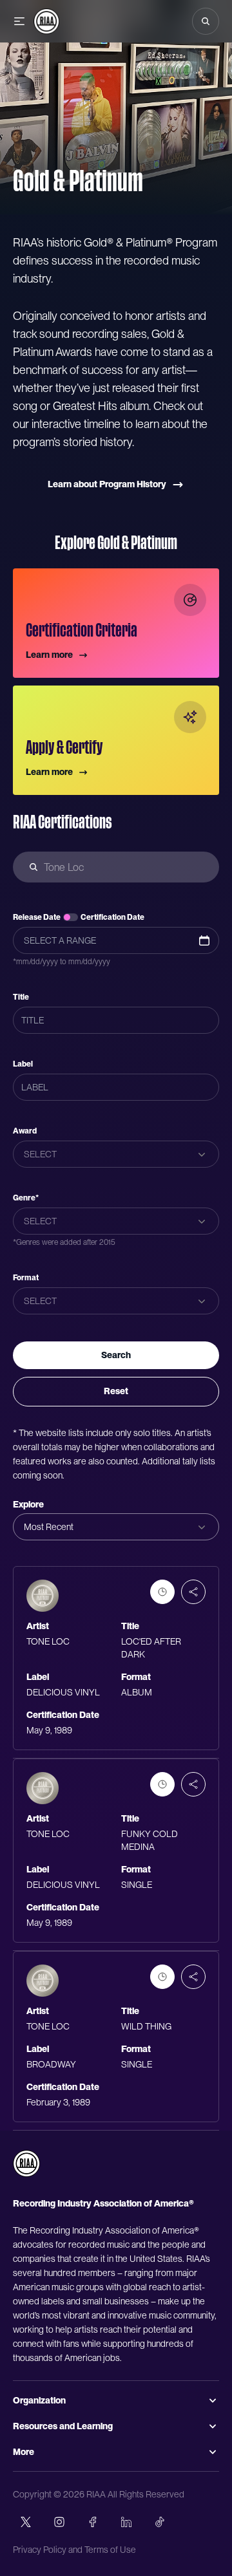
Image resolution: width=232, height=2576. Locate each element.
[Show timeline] (162, 1592)
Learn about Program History (107, 484)
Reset (116, 1391)
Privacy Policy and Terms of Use (74, 2550)
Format (26, 1278)
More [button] (24, 2452)
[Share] (193, 1592)
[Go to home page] (26, 2163)
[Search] (206, 21)
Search (116, 1355)
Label (23, 1064)
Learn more (49, 655)
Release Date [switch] (37, 917)
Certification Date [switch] (112, 917)
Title (21, 997)
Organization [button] (39, 2400)
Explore (28, 1504)
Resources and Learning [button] (63, 2426)
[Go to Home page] (46, 21)
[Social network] (26, 2522)
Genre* (26, 1198)
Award (25, 1131)
